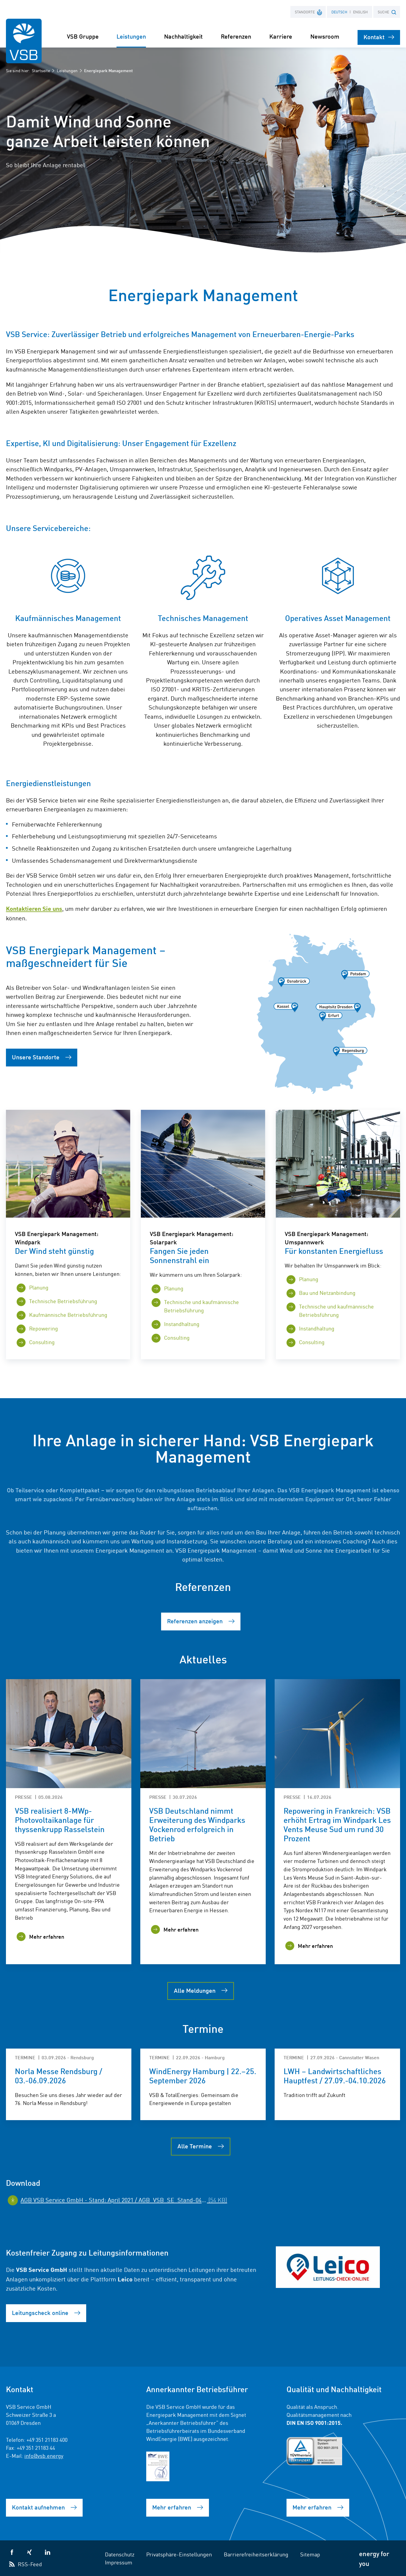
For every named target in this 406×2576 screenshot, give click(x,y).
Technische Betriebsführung (63, 1301)
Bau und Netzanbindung (327, 1292)
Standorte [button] (305, 12)
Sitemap (310, 2554)
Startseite (41, 70)
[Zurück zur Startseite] (24, 41)
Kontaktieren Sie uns (34, 908)
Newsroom (325, 36)
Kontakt (374, 37)
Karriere (281, 36)
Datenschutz (120, 2554)
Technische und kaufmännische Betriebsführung (202, 1306)
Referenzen (236, 36)
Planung (39, 1287)
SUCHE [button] (383, 12)
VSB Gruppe (83, 36)
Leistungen (67, 70)
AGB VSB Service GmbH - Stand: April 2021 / (124, 2199)
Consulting (42, 1342)
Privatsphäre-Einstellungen (179, 2554)
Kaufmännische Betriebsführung (68, 1314)
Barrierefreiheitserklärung (256, 2554)
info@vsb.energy (44, 2455)
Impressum (119, 2562)
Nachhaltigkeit (183, 36)
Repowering (44, 1328)
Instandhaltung (182, 1324)
